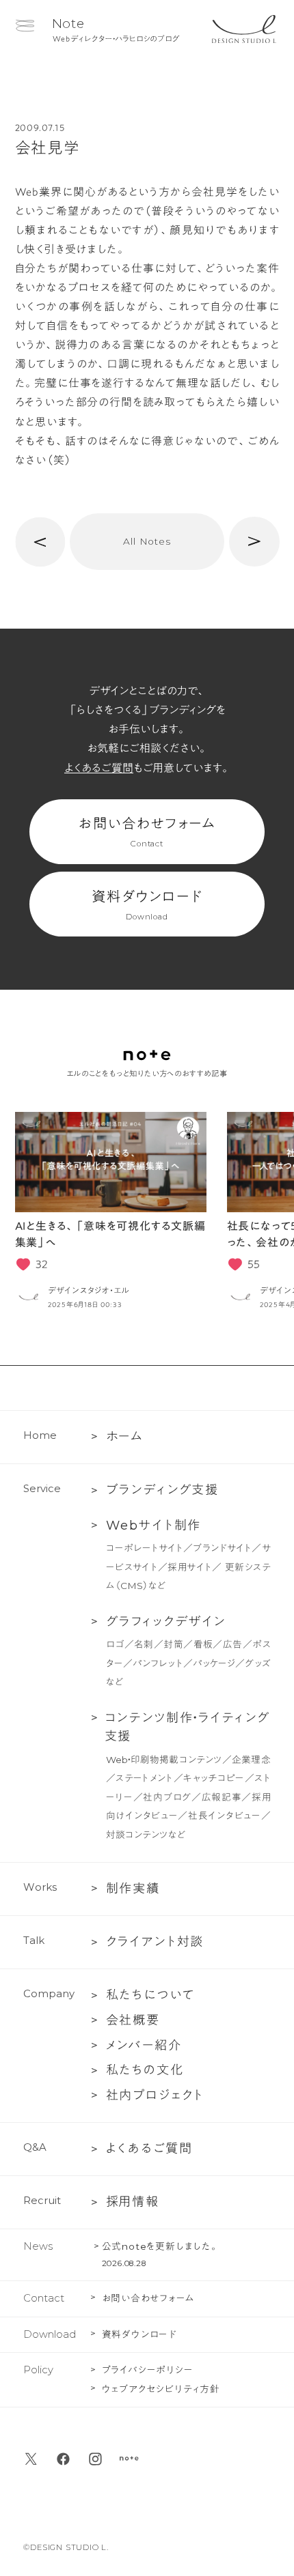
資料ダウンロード (147, 905)
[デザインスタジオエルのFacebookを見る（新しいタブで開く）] (63, 2459)
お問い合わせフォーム (147, 832)
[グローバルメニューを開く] (25, 26)
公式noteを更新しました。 (161, 2246)
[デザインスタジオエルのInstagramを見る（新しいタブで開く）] (95, 2459)
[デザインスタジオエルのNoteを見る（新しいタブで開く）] (129, 2459)
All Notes (147, 541)
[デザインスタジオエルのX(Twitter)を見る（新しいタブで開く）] (31, 2459)
